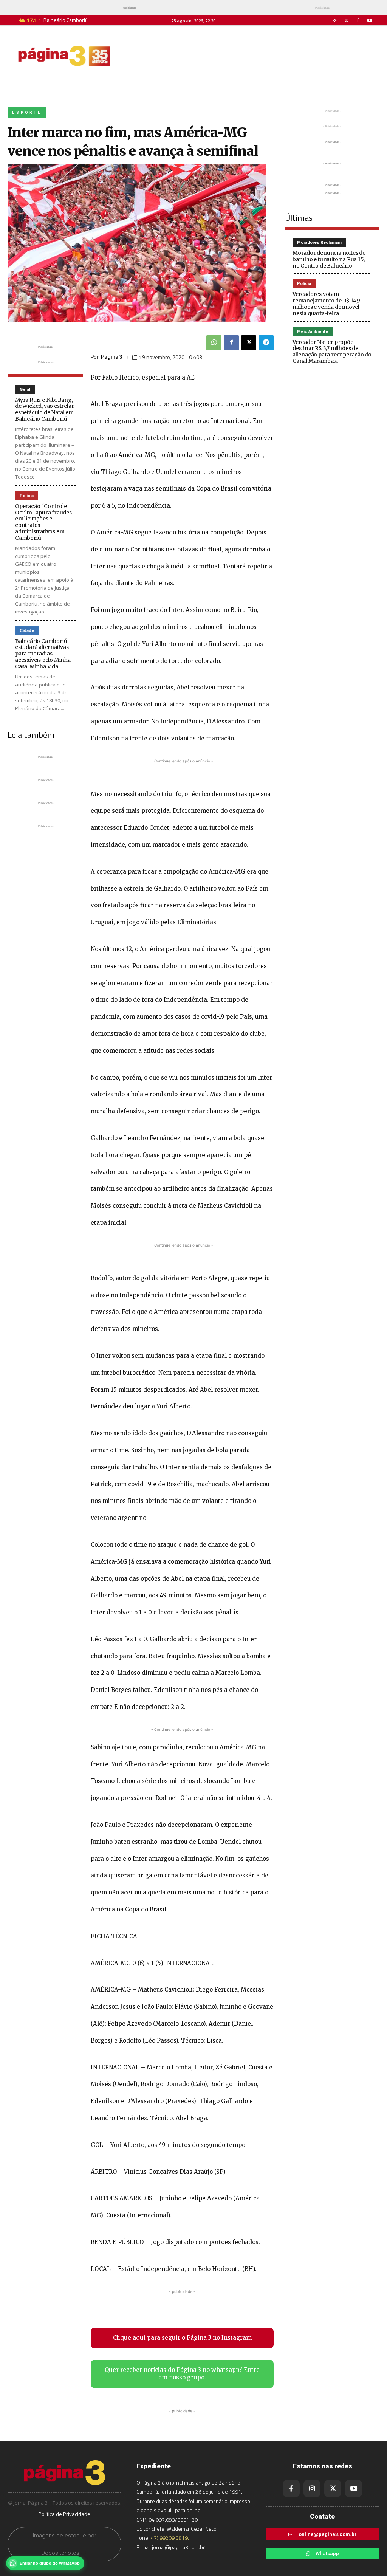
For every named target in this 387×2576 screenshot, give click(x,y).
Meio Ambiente (313, 332)
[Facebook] (358, 21)
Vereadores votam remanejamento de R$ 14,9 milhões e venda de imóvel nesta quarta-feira (326, 304)
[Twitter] (346, 21)
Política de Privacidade (64, 2514)
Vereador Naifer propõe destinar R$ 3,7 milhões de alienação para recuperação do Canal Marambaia (332, 352)
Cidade (27, 631)
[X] (249, 343)
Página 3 (112, 357)
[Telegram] (266, 343)
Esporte (27, 112)
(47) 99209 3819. (169, 2538)
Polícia (27, 496)
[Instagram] (334, 21)
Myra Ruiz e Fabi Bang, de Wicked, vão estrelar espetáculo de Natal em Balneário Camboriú (44, 409)
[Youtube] (370, 21)
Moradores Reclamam (319, 242)
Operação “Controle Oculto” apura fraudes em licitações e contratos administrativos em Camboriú (43, 522)
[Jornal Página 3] (64, 56)
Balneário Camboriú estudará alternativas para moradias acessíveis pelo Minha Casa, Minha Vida (43, 654)
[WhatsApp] (214, 343)
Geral (25, 390)
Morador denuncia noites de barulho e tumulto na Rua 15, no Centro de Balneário (329, 259)
